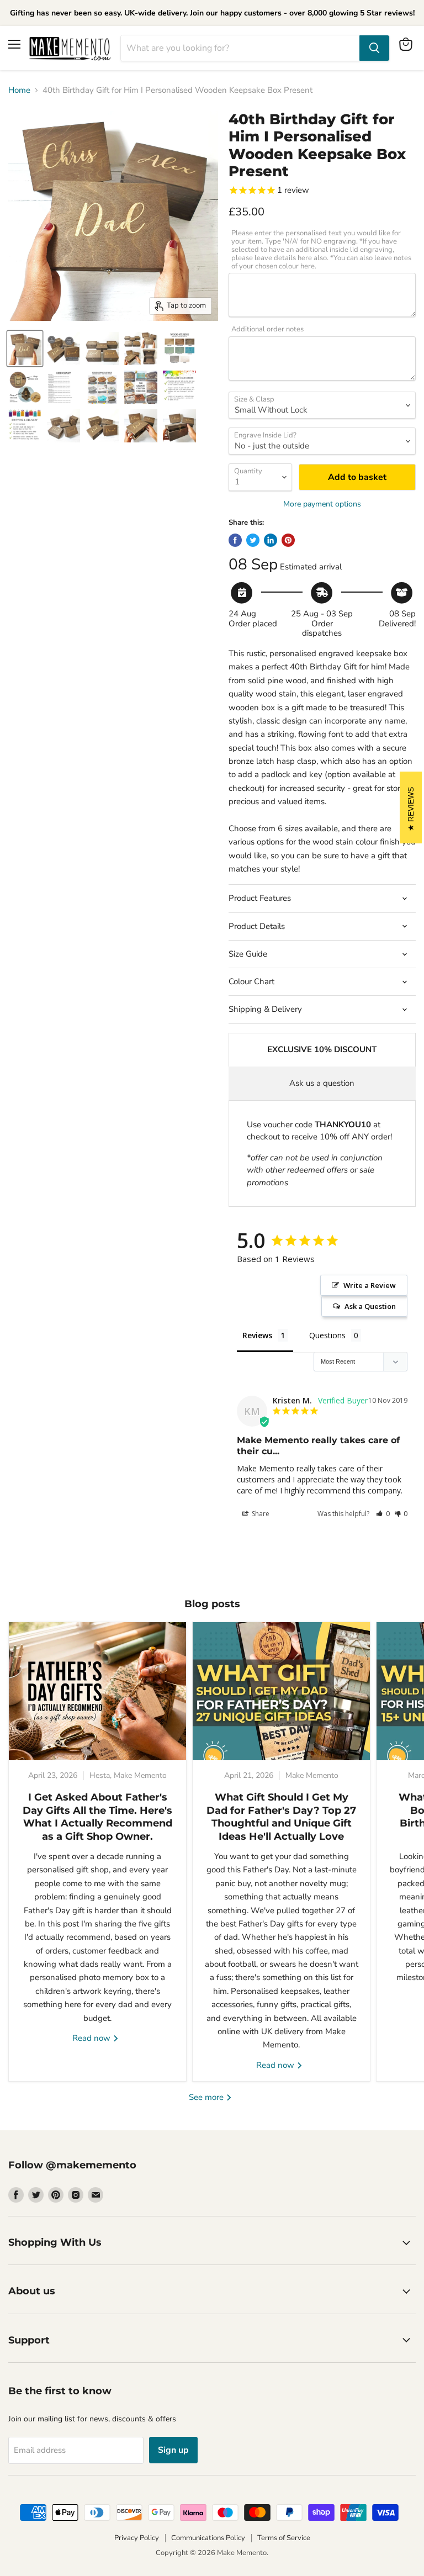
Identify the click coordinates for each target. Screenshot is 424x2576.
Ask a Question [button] (370, 1306)
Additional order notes (267, 329)
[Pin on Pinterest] (288, 540)
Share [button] (260, 1514)
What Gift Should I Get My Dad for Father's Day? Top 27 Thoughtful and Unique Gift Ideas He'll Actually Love (281, 1817)
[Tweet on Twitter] (253, 540)
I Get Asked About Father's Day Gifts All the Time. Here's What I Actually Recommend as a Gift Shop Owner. (97, 1817)
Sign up (173, 2450)
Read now (92, 2038)
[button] (383, 1514)
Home (19, 90)
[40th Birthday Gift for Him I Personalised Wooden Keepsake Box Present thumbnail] (25, 349)
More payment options (322, 504)
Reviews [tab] (257, 1335)
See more (207, 2097)
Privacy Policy (137, 2538)
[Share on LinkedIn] (271, 540)
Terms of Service (284, 2538)
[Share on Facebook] (235, 540)
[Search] (374, 48)
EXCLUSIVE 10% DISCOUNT (322, 1049)
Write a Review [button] (370, 1285)
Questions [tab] (327, 1335)
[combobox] (240, 48)
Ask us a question (322, 1083)
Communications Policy (208, 2538)
